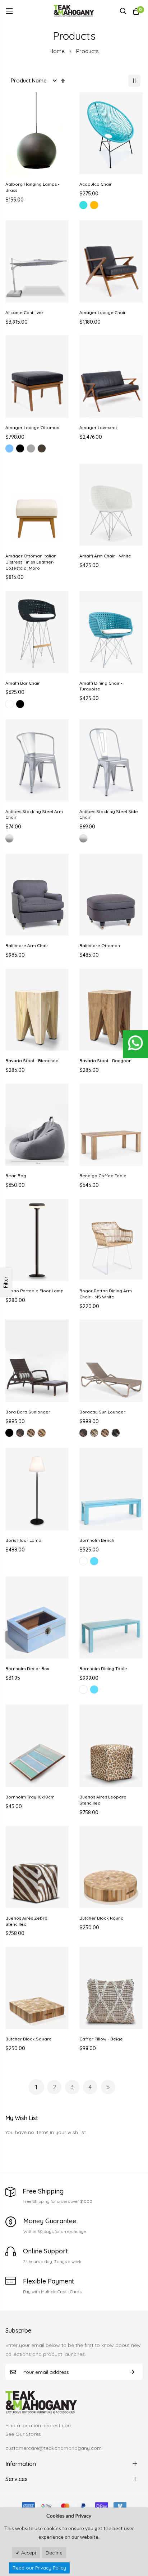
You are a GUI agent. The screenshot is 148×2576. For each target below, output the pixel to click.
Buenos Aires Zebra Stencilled (26, 1921)
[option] (83, 205)
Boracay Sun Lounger (102, 1412)
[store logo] (74, 11)
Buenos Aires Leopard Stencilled (103, 1800)
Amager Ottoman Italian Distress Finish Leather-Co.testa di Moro (31, 562)
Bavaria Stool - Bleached (32, 1061)
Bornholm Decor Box (27, 1669)
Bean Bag (16, 1176)
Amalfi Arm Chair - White (105, 556)
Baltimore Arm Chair (27, 945)
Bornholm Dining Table (103, 1669)
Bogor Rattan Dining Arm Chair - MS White (106, 1294)
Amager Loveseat (98, 427)
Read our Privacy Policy (39, 2568)
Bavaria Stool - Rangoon (105, 1061)
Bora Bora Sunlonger (28, 1412)
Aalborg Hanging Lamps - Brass (33, 187)
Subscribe (132, 2372)
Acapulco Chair (96, 184)
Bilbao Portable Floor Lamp (34, 1291)
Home (58, 51)
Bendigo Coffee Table (103, 1176)
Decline (54, 2553)
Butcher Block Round (101, 1918)
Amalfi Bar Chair (23, 683)
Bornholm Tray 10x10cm (30, 1797)
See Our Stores (23, 2434)
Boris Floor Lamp (23, 1540)
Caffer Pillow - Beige (101, 2039)
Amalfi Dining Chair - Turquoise (101, 686)
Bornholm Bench (97, 1540)
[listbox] (111, 206)
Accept (28, 2553)
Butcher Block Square (29, 2039)
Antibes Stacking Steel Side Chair (109, 814)
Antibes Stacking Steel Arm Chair (34, 814)
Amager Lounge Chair (103, 312)
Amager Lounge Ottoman (32, 427)
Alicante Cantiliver (24, 312)
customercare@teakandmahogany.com (54, 2448)
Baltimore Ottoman (100, 945)
